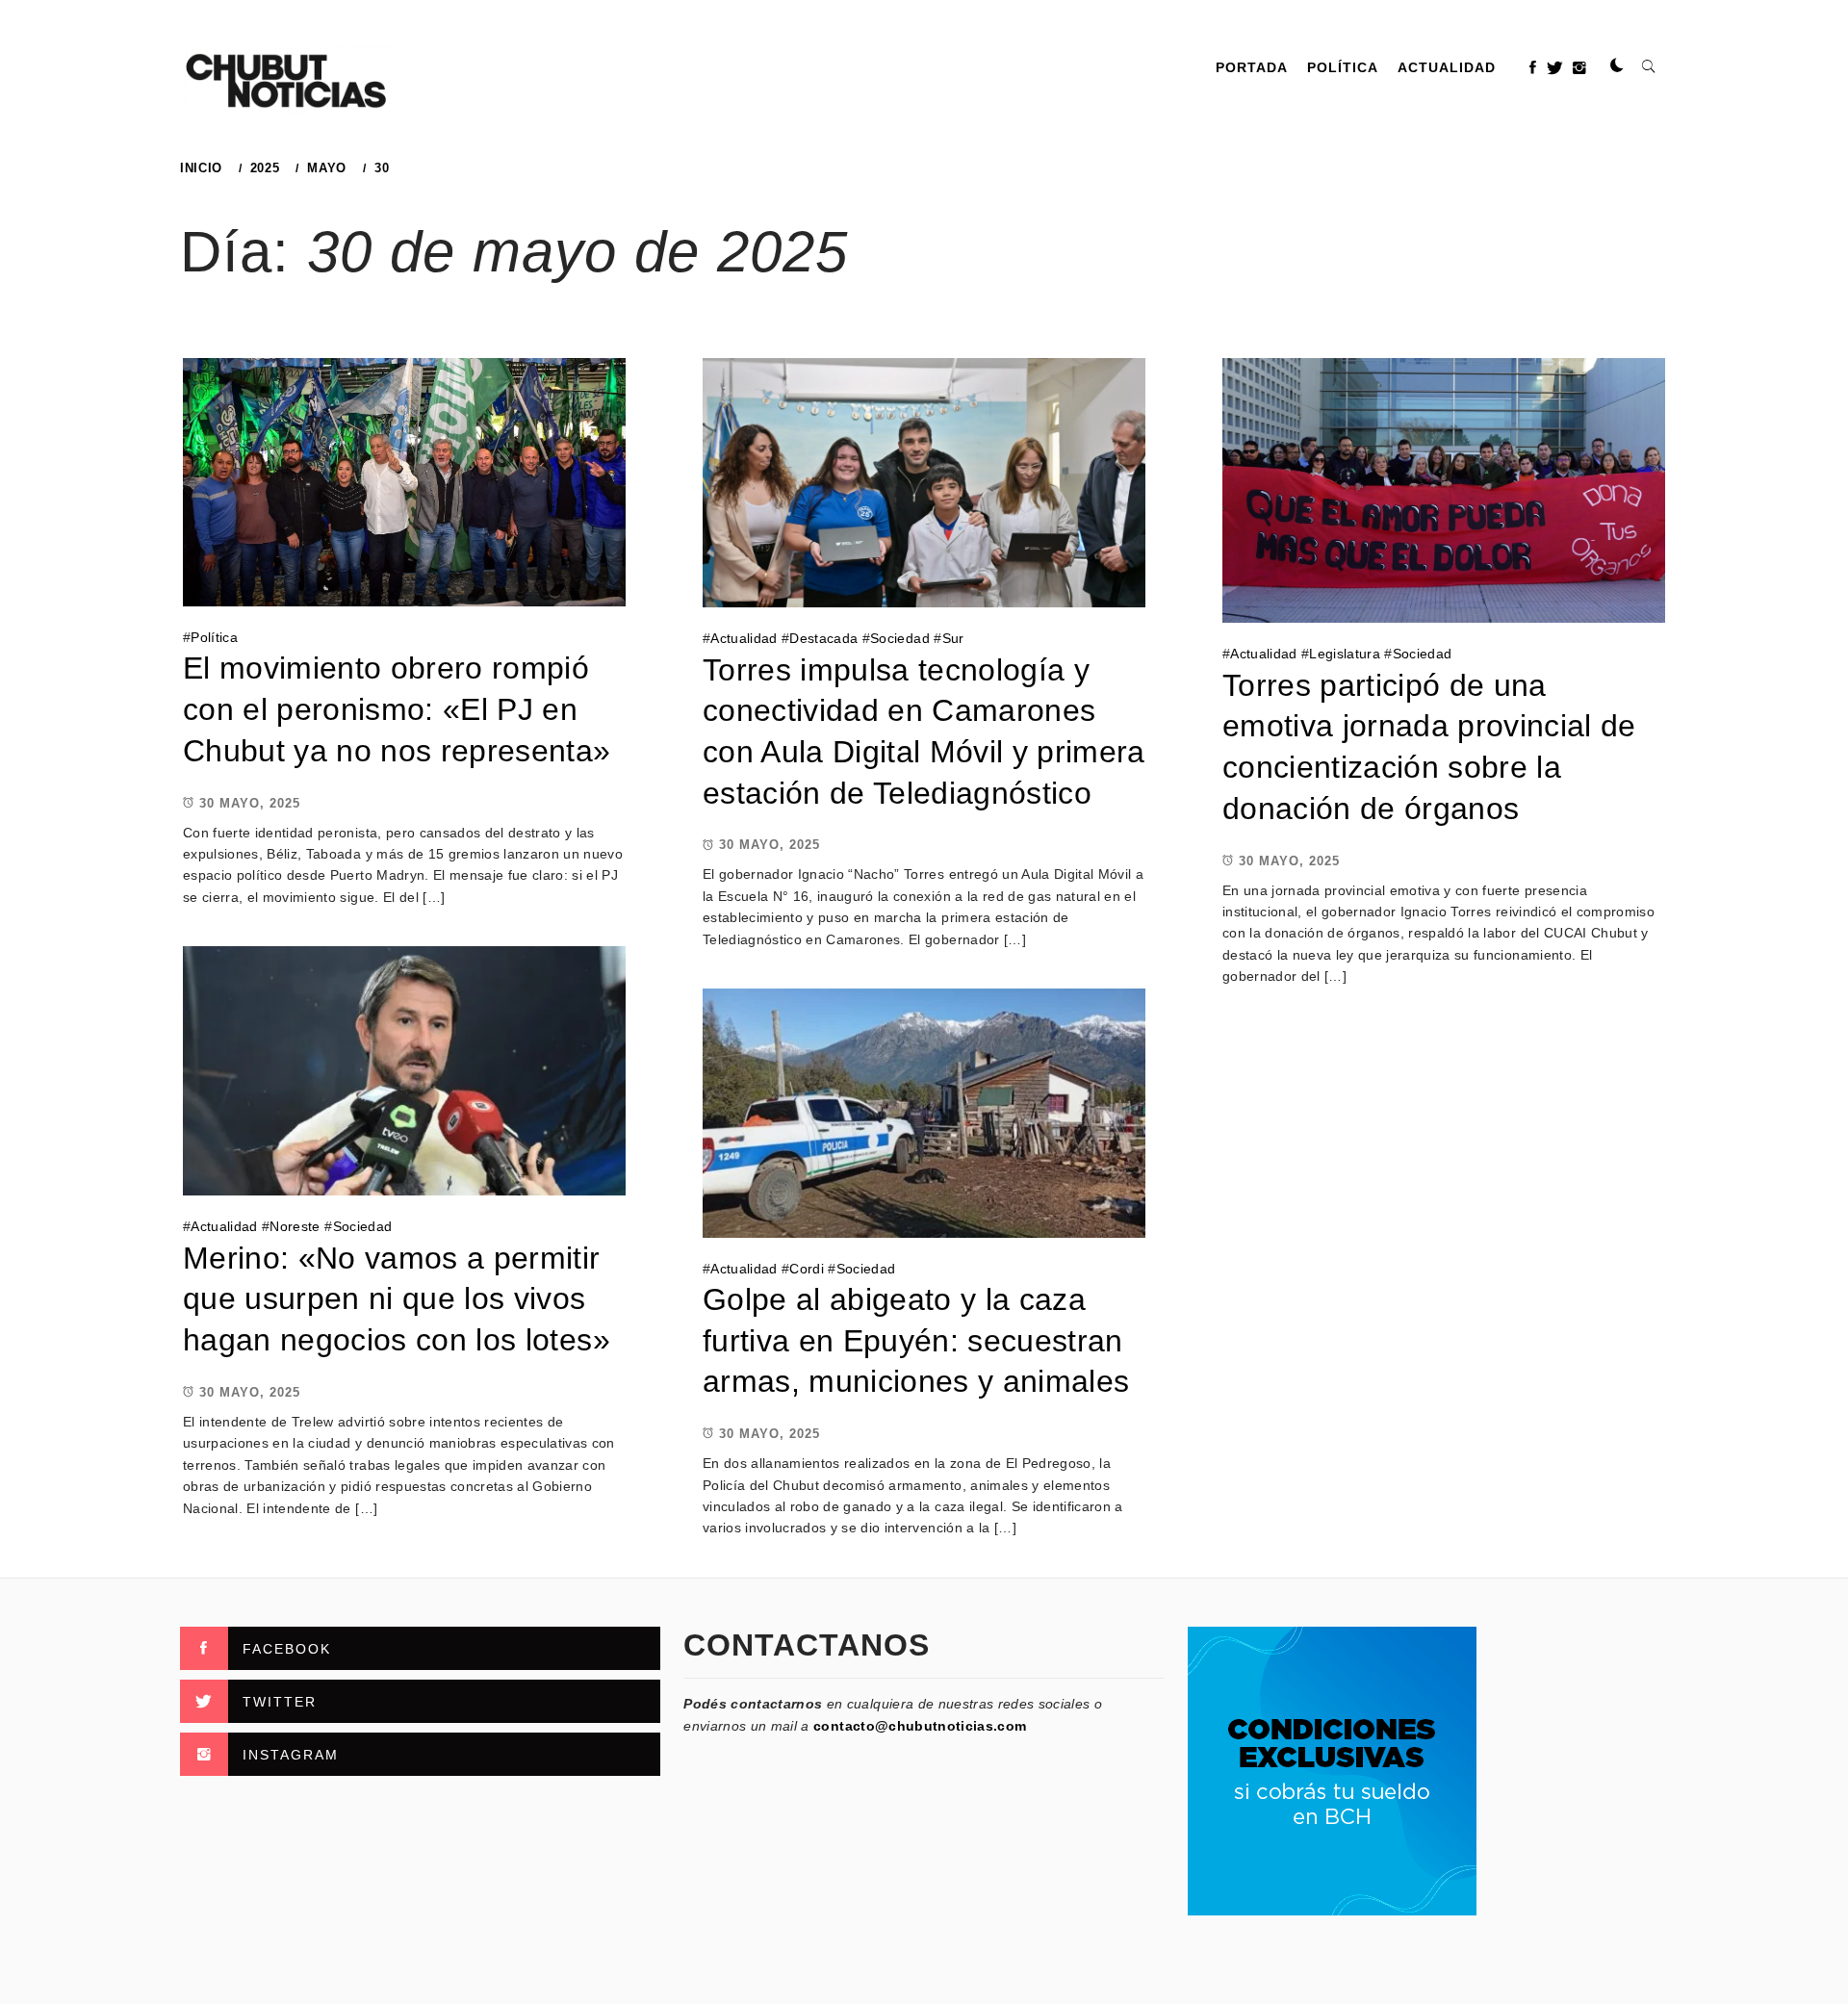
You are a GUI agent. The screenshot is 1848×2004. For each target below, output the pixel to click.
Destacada (823, 638)
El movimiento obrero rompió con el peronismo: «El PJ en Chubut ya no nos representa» (397, 709)
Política (1343, 67)
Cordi (807, 1269)
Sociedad (900, 638)
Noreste (295, 1226)
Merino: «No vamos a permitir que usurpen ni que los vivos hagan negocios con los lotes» (397, 1299)
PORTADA (1252, 67)
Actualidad (1447, 67)
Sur (953, 638)
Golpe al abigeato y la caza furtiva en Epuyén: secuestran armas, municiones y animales (916, 1340)
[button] (1617, 66)
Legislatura (1345, 654)
